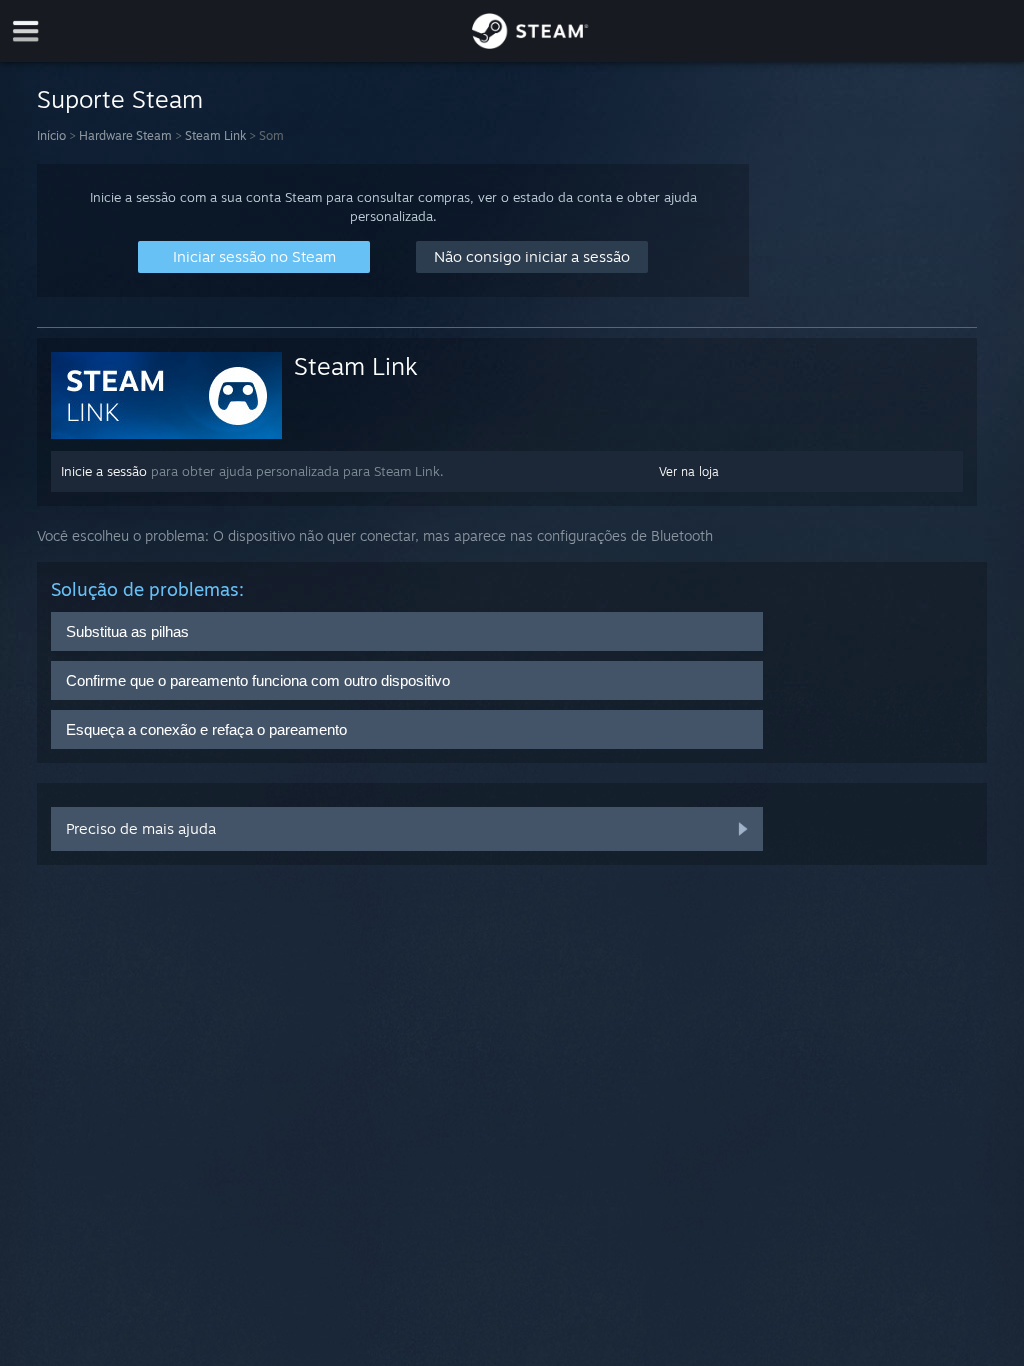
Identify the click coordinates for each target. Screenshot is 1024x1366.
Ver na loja (689, 471)
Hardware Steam (125, 135)
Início (51, 135)
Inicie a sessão (104, 471)
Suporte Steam (120, 99)
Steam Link (215, 135)
